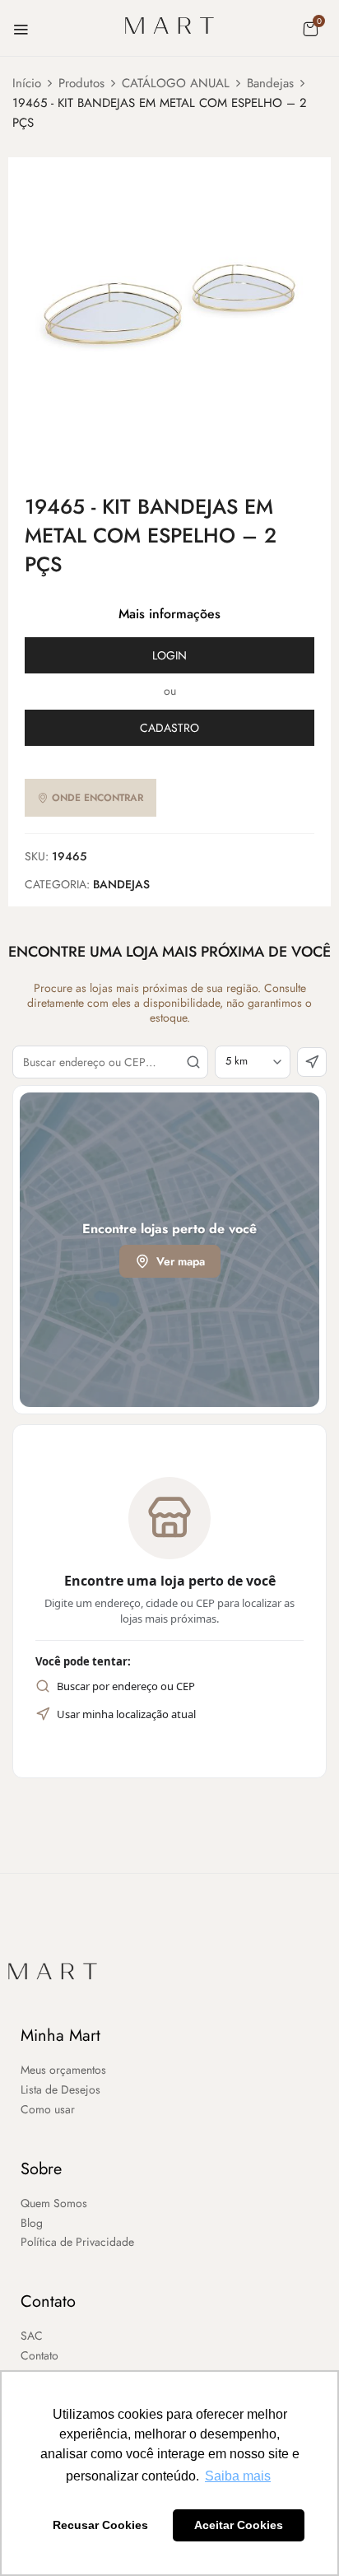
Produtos (81, 83)
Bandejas (270, 83)
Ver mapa (181, 1261)
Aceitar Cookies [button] (239, 2525)
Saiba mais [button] (238, 2476)
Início (27, 83)
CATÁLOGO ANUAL (176, 83)
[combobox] (110, 1062)
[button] (310, 29)
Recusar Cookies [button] (100, 2525)
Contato (48, 2301)
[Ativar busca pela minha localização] (312, 1062)
